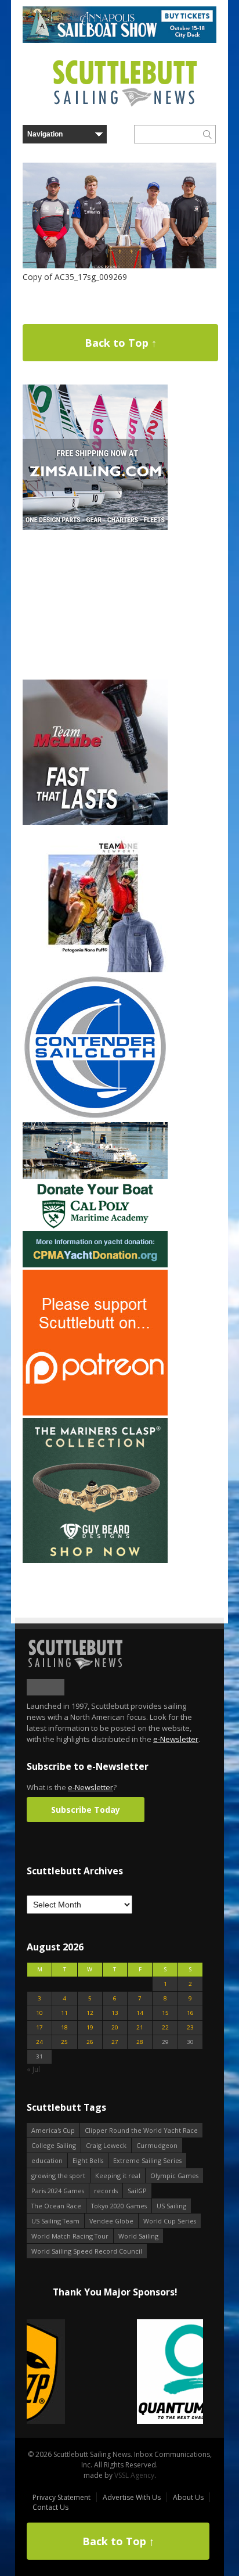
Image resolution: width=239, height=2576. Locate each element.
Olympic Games (174, 2176)
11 (64, 2013)
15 (165, 2013)
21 (140, 2027)
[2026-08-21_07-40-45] (119, 40)
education (47, 2160)
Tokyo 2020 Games (119, 2206)
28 (140, 2042)
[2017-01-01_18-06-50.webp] (115, 2372)
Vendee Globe (111, 2221)
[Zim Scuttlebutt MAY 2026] (95, 527)
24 (39, 2042)
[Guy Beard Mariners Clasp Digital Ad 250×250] (95, 1560)
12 (90, 2013)
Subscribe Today (86, 1810)
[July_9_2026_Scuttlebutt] (95, 1265)
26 (90, 2042)
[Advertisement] (95, 605)
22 (165, 2027)
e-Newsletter (176, 1739)
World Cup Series (170, 2221)
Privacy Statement (61, 2497)
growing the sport (58, 2176)
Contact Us (50, 2507)
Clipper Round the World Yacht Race (141, 2130)
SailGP (137, 2191)
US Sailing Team (55, 2221)
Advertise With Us (132, 2497)
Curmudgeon (157, 2145)
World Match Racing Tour (70, 2236)
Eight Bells (88, 2160)
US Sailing (171, 2206)
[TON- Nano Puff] (95, 970)
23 (190, 2027)
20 (115, 2027)
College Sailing (54, 2145)
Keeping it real (118, 2176)
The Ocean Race (56, 2206)
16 (190, 2013)
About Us (188, 2497)
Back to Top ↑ (121, 343)
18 (64, 2027)
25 (64, 2042)
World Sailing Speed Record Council (87, 2251)
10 (39, 2013)
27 (115, 2042)
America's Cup (53, 2130)
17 (39, 2027)
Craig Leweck (106, 2145)
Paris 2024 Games (58, 2191)
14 (140, 2013)
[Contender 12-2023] (95, 1117)
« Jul (33, 2069)
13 (115, 2013)
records (106, 2191)
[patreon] (95, 1413)
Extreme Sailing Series (147, 2160)
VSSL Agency (134, 2475)
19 (90, 2027)
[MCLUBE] (95, 822)
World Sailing (138, 2236)
